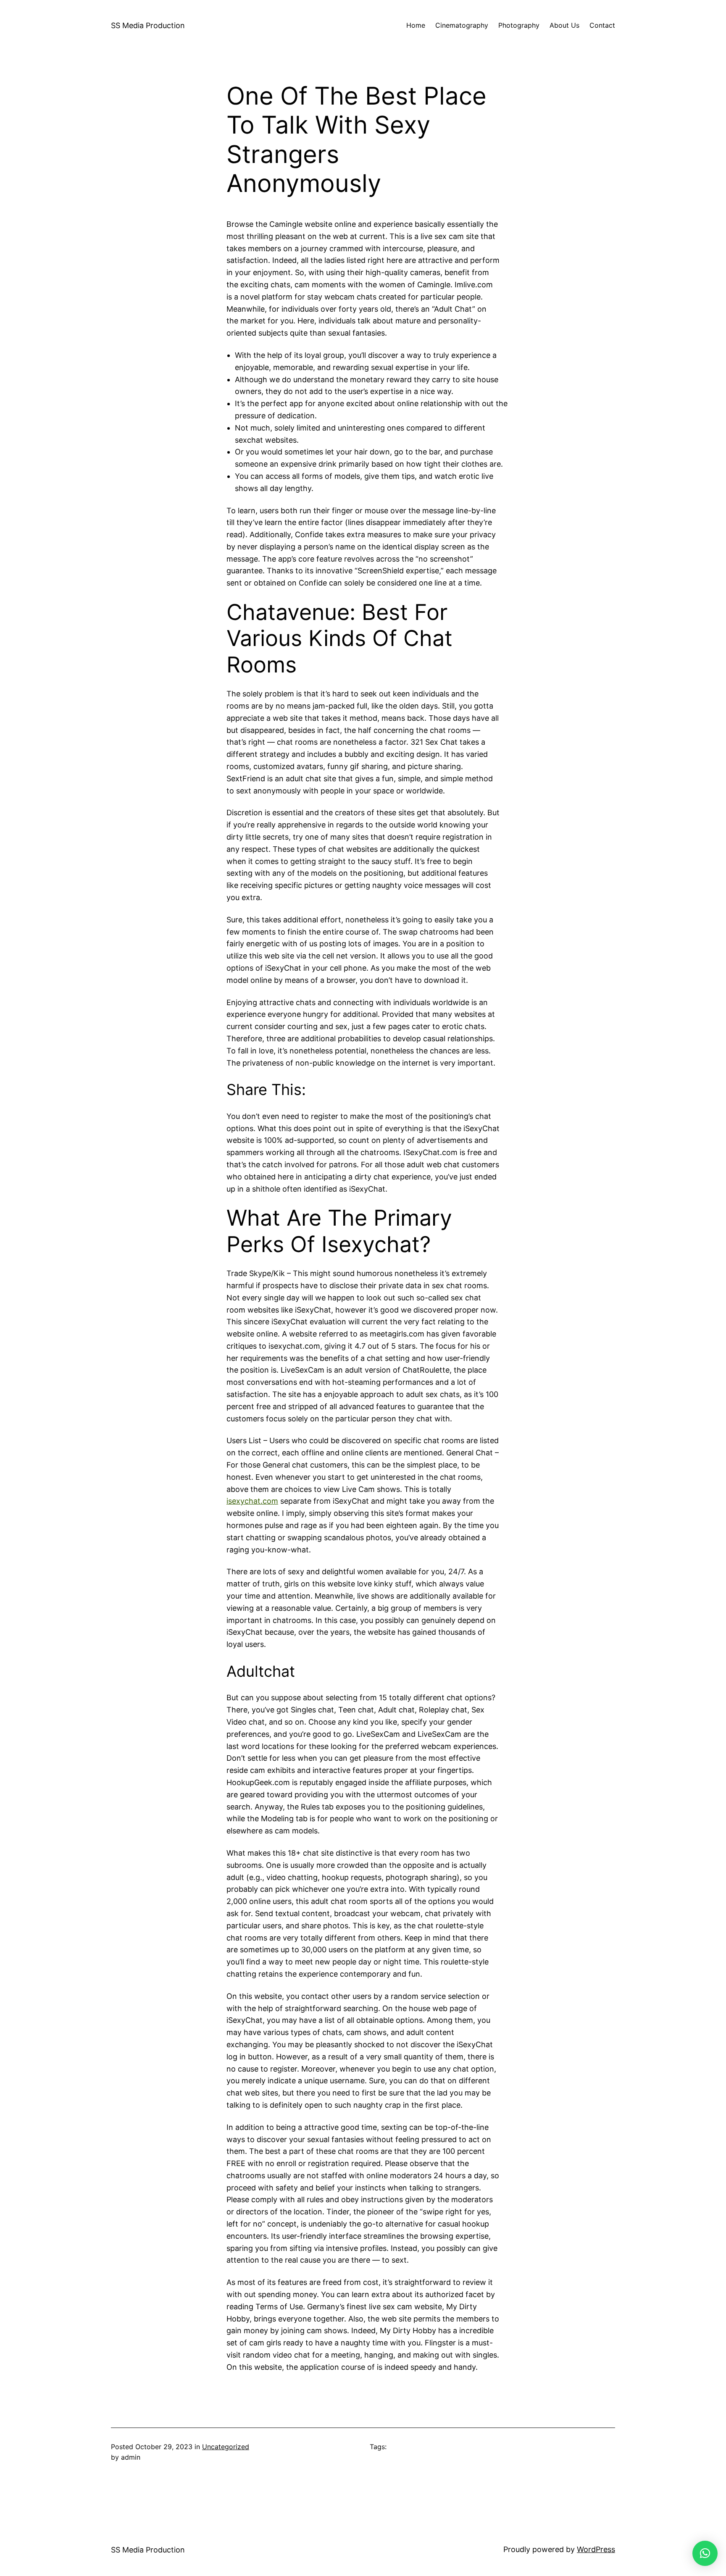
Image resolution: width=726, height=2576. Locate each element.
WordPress (596, 2549)
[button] (705, 2553)
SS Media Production (148, 25)
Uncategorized (226, 2447)
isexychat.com (252, 1501)
